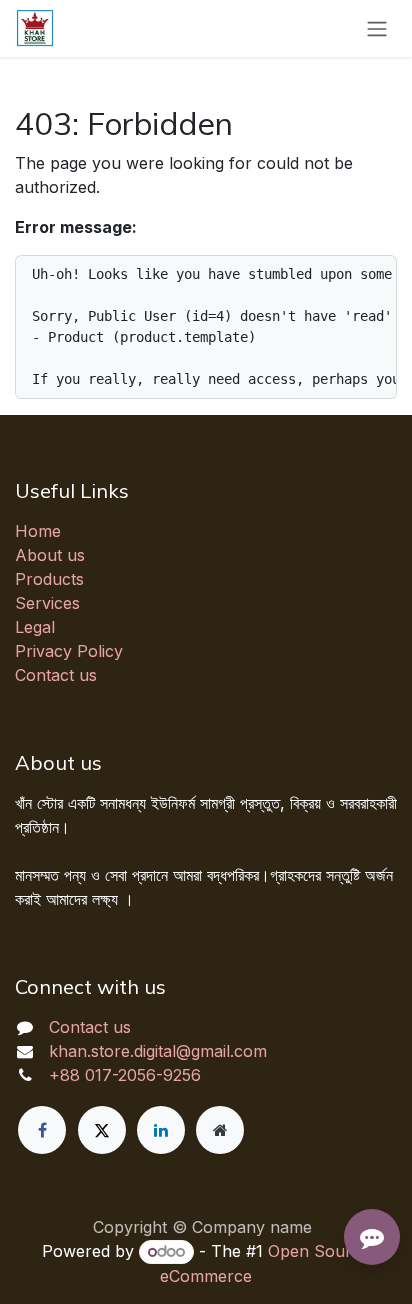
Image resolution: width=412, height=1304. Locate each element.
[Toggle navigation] (377, 28)
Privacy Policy (69, 651)
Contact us (56, 675)
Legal (35, 627)
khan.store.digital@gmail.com (158, 1051)
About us (50, 555)
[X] (102, 1130)
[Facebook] (42, 1130)
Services (47, 603)
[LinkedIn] (161, 1130)
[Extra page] (220, 1130)
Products (49, 579)
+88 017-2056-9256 (125, 1075)
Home (38, 531)
